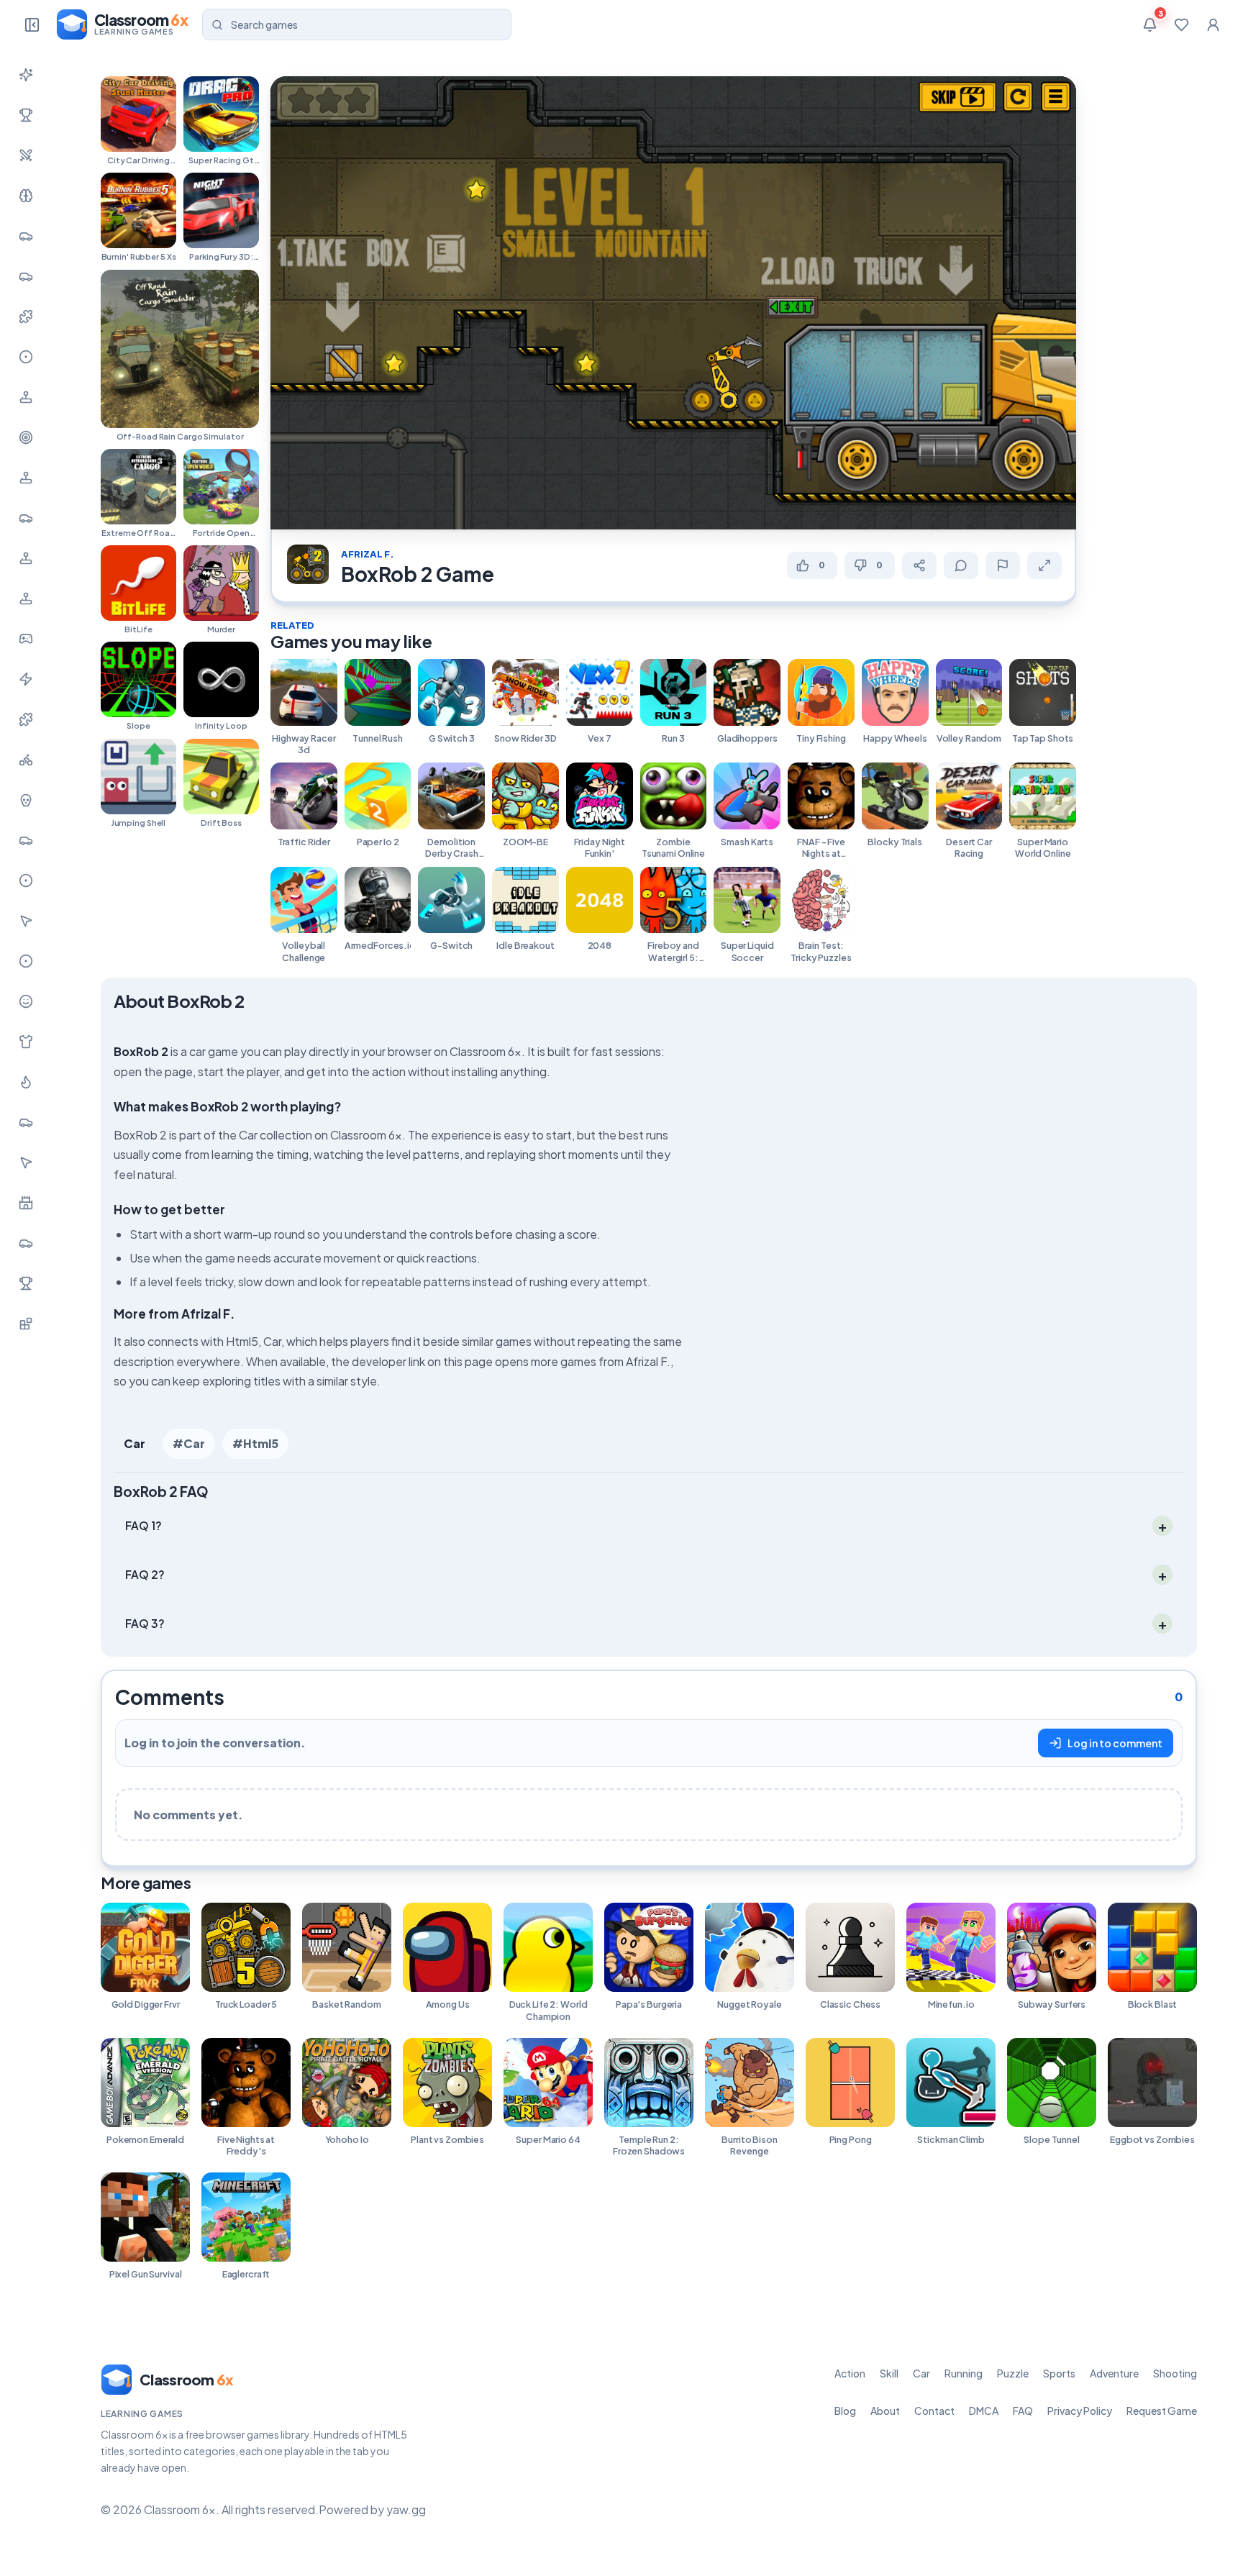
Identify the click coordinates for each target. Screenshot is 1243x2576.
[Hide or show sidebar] (32, 24)
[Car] (26, 236)
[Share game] (919, 565)
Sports (1059, 2373)
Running (964, 2373)
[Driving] (26, 840)
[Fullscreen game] (1044, 565)
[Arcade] (26, 1162)
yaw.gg (406, 2509)
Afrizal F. (368, 554)
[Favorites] (1181, 24)
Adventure (1114, 2373)
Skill (889, 2373)
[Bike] (26, 760)
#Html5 (255, 1443)
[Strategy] (26, 1082)
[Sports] (26, 357)
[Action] (26, 155)
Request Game (1162, 2411)
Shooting (1175, 2373)
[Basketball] (26, 880)
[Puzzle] (26, 317)
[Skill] (26, 196)
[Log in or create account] (1213, 24)
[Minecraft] (26, 1324)
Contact (934, 2411)
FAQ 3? (145, 1623)
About (885, 2411)
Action (850, 2373)
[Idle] (26, 639)
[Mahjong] (26, 1283)
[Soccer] (26, 961)
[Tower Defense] (26, 1203)
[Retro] (26, 719)
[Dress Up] (26, 1042)
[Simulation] (26, 478)
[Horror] (26, 800)
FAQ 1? (144, 1525)
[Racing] (26, 518)
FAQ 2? (145, 1574)
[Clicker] (26, 921)
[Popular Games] (26, 115)
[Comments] (961, 565)
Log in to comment (1115, 1743)
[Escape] (26, 1243)
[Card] (26, 1122)
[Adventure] (26, 397)
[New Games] (26, 75)
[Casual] (26, 1001)
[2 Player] (26, 558)
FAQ (1023, 2411)
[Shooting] (26, 437)
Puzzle (1013, 2373)
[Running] (26, 276)
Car (135, 1443)
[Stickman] (26, 679)
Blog (845, 2411)
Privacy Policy (1080, 2411)
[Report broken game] (1003, 565)
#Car (189, 1443)
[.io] (26, 599)
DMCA (984, 2411)
